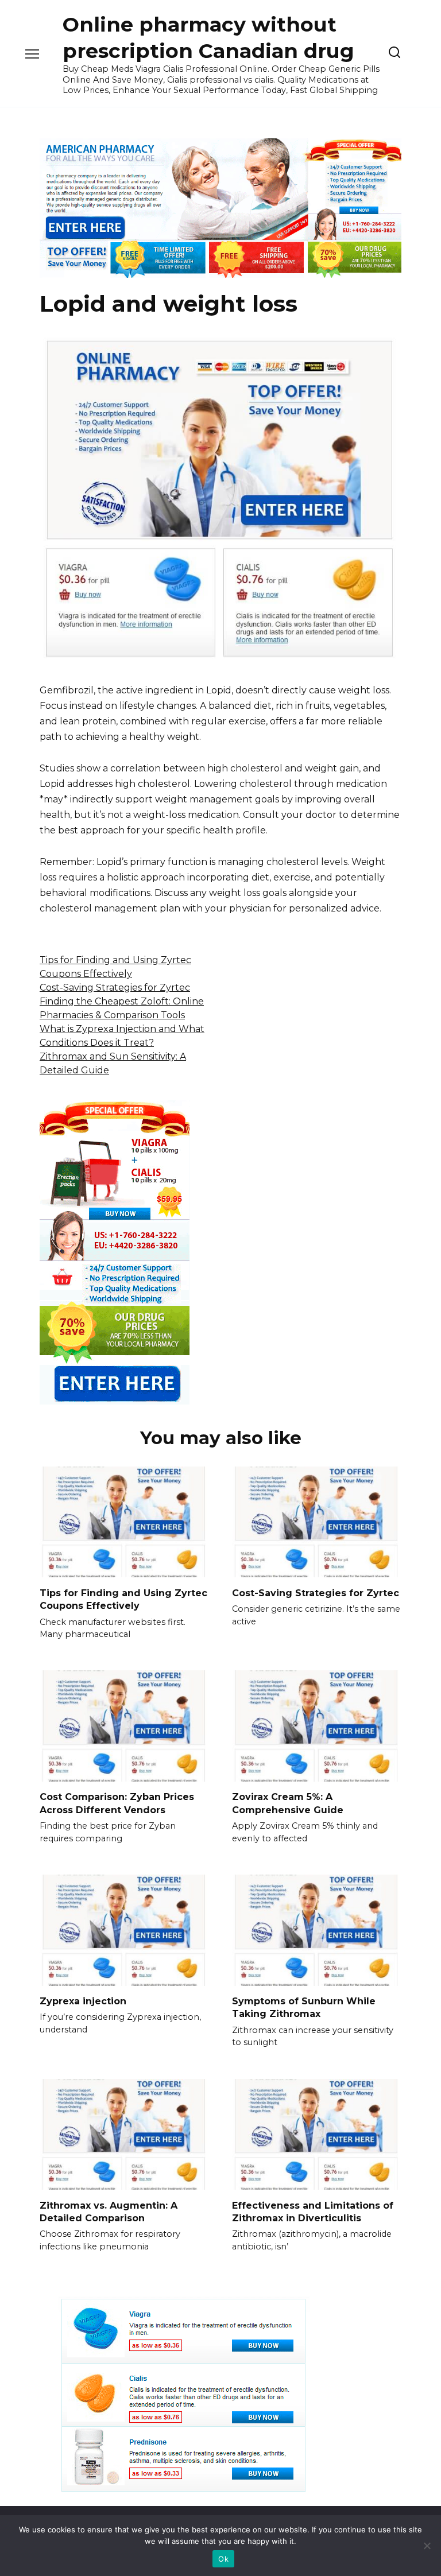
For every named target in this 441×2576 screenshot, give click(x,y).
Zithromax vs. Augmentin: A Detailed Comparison (109, 2211)
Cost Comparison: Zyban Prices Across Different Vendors (117, 1803)
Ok (223, 2559)
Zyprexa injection (83, 2001)
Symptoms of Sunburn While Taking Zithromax (304, 2007)
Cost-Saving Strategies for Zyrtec (115, 988)
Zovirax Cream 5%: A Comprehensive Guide (288, 1803)
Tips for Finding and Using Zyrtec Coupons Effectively (123, 1599)
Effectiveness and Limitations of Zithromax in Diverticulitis (313, 2211)
